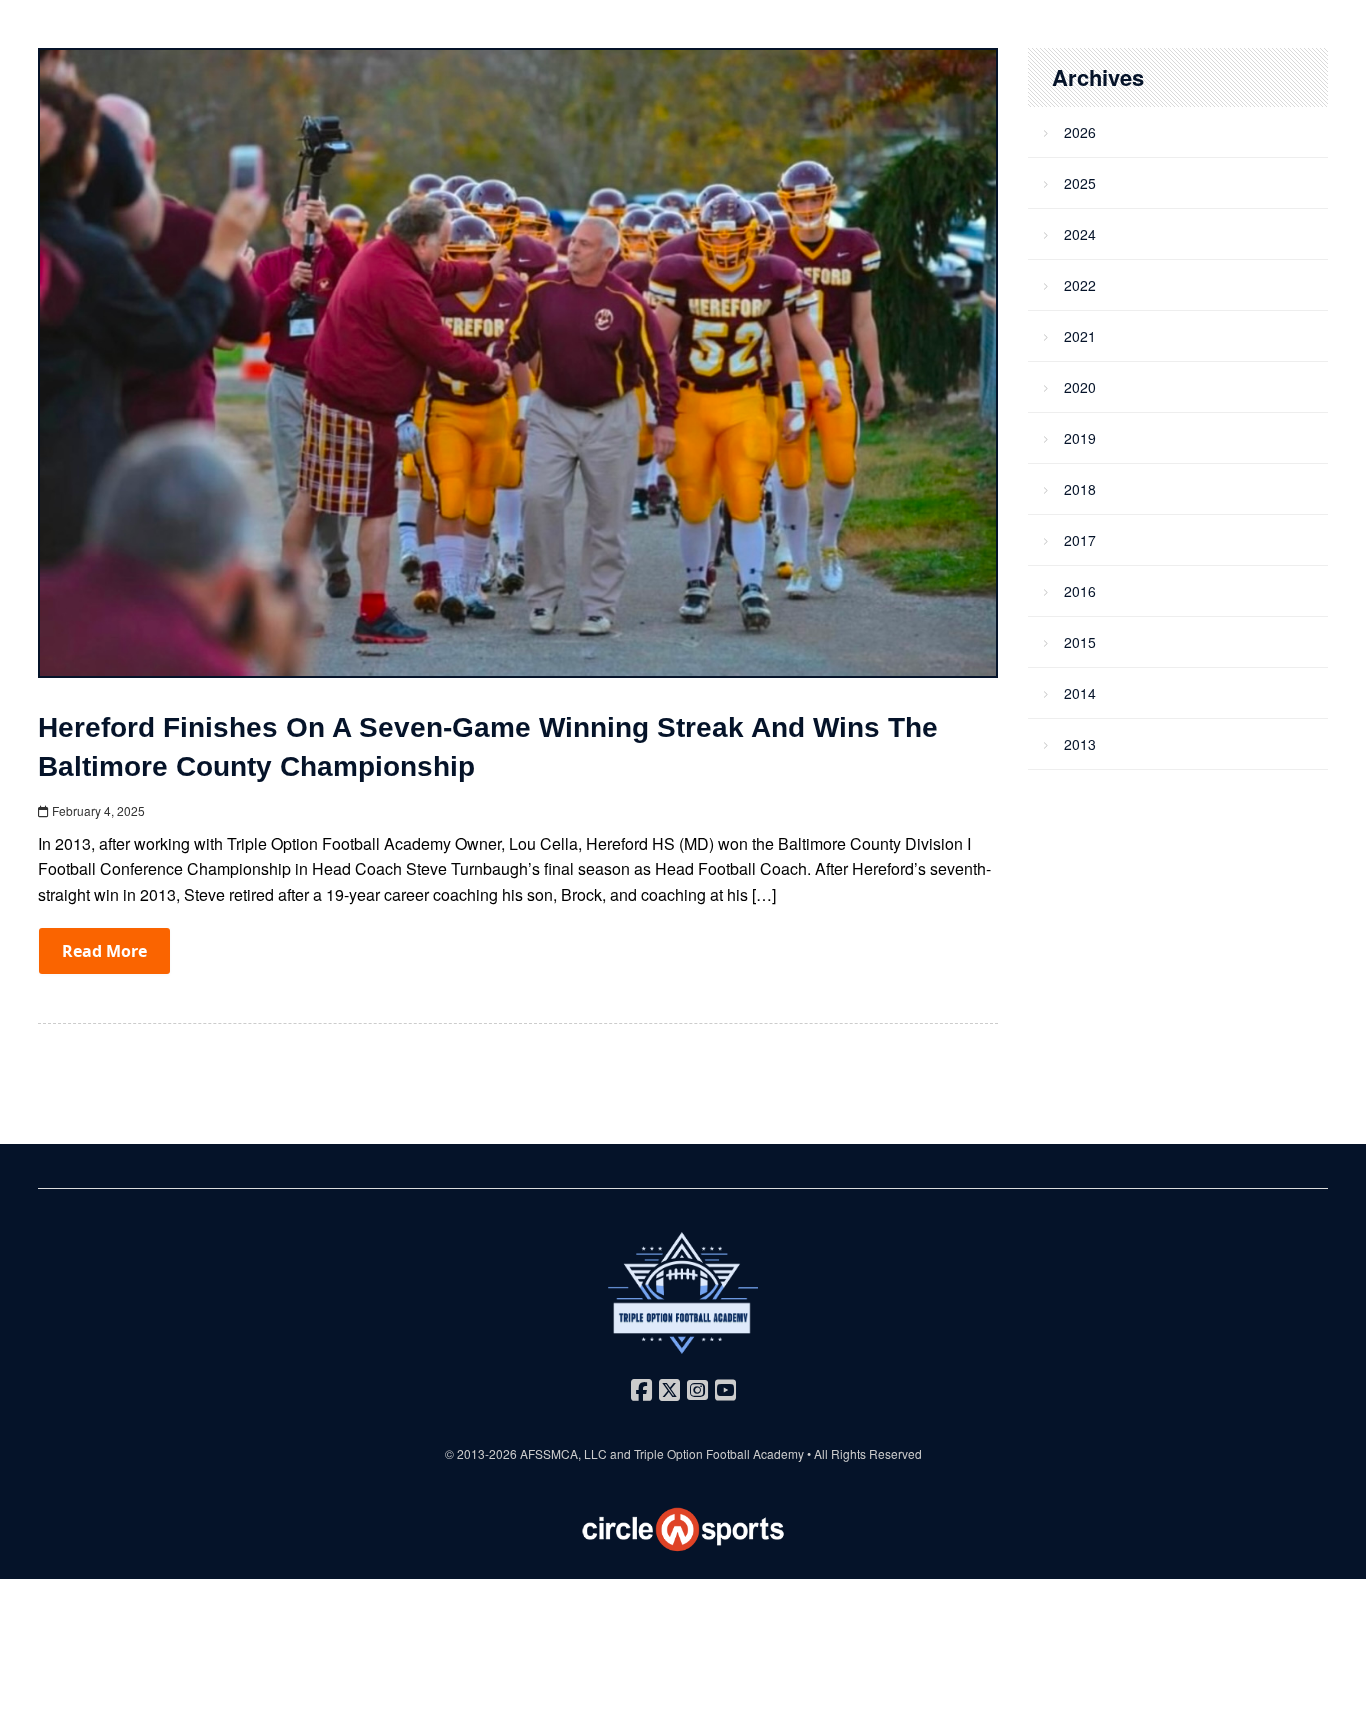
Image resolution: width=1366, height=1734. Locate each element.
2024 (1080, 234)
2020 (1080, 387)
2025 (1080, 183)
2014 (1080, 693)
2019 (1080, 438)
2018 (1080, 489)
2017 (1080, 540)
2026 (1080, 132)
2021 (1080, 336)
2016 (1080, 591)
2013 (1080, 744)
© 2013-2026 (482, 1453)
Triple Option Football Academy (719, 1453)
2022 (1080, 285)
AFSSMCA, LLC (563, 1453)
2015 (1080, 642)
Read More (104, 951)
